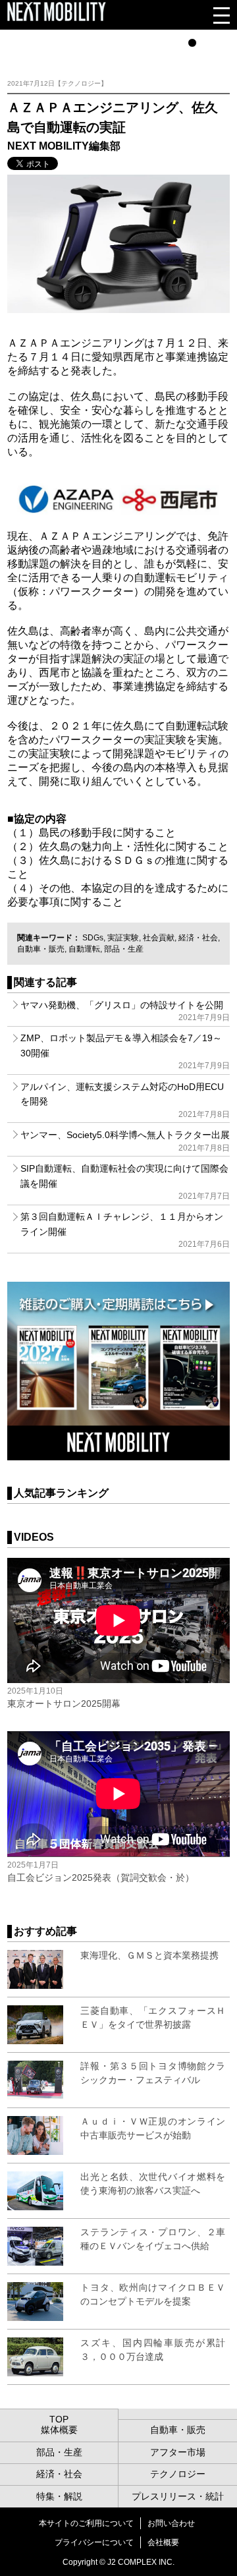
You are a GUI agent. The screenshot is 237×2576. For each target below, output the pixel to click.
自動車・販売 (41, 949)
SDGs (93, 938)
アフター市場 (178, 2452)
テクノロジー (178, 2474)
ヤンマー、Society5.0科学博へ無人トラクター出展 (125, 1141)
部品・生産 (124, 949)
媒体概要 (59, 2430)
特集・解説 (59, 2496)
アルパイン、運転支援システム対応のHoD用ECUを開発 (125, 1100)
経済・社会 (198, 938)
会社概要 (163, 2542)
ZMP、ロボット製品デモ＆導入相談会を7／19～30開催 (125, 1051)
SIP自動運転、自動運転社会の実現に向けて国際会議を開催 (125, 1182)
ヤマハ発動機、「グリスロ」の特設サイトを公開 (125, 1011)
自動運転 (84, 949)
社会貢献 (159, 938)
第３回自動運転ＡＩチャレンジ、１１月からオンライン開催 (125, 1230)
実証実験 (123, 938)
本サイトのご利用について (86, 2523)
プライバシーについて (94, 2542)
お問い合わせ (171, 2523)
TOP (59, 2419)
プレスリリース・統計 (178, 2496)
